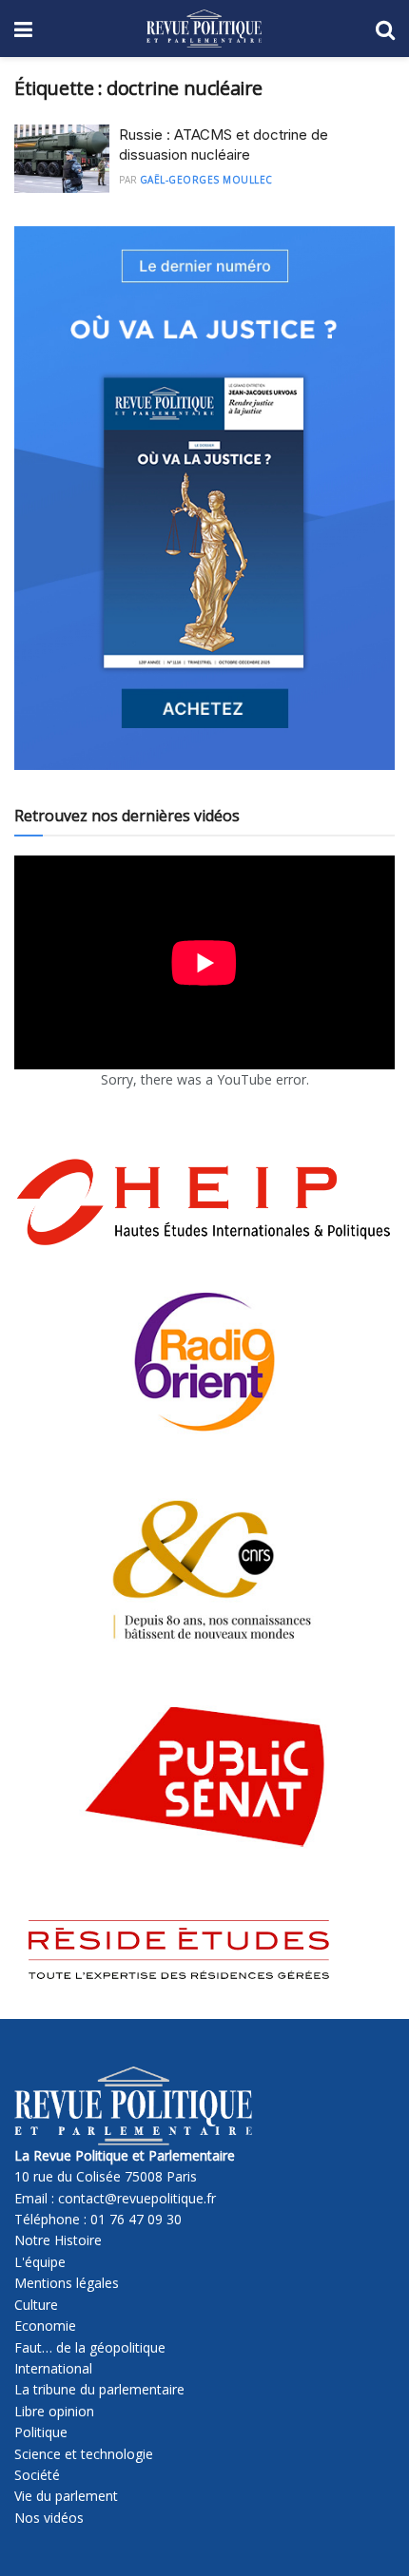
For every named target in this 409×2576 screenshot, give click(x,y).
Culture (36, 2305)
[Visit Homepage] (204, 29)
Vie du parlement (66, 2496)
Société (37, 2475)
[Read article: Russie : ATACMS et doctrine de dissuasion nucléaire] (62, 159)
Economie (45, 2326)
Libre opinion (54, 2411)
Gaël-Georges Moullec (206, 180)
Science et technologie (84, 2454)
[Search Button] (385, 29)
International (53, 2368)
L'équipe (40, 2262)
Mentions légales (67, 2283)
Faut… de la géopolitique (90, 2347)
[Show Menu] (23, 29)
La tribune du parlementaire (99, 2389)
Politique (41, 2432)
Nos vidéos (49, 2518)
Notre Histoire (58, 2240)
